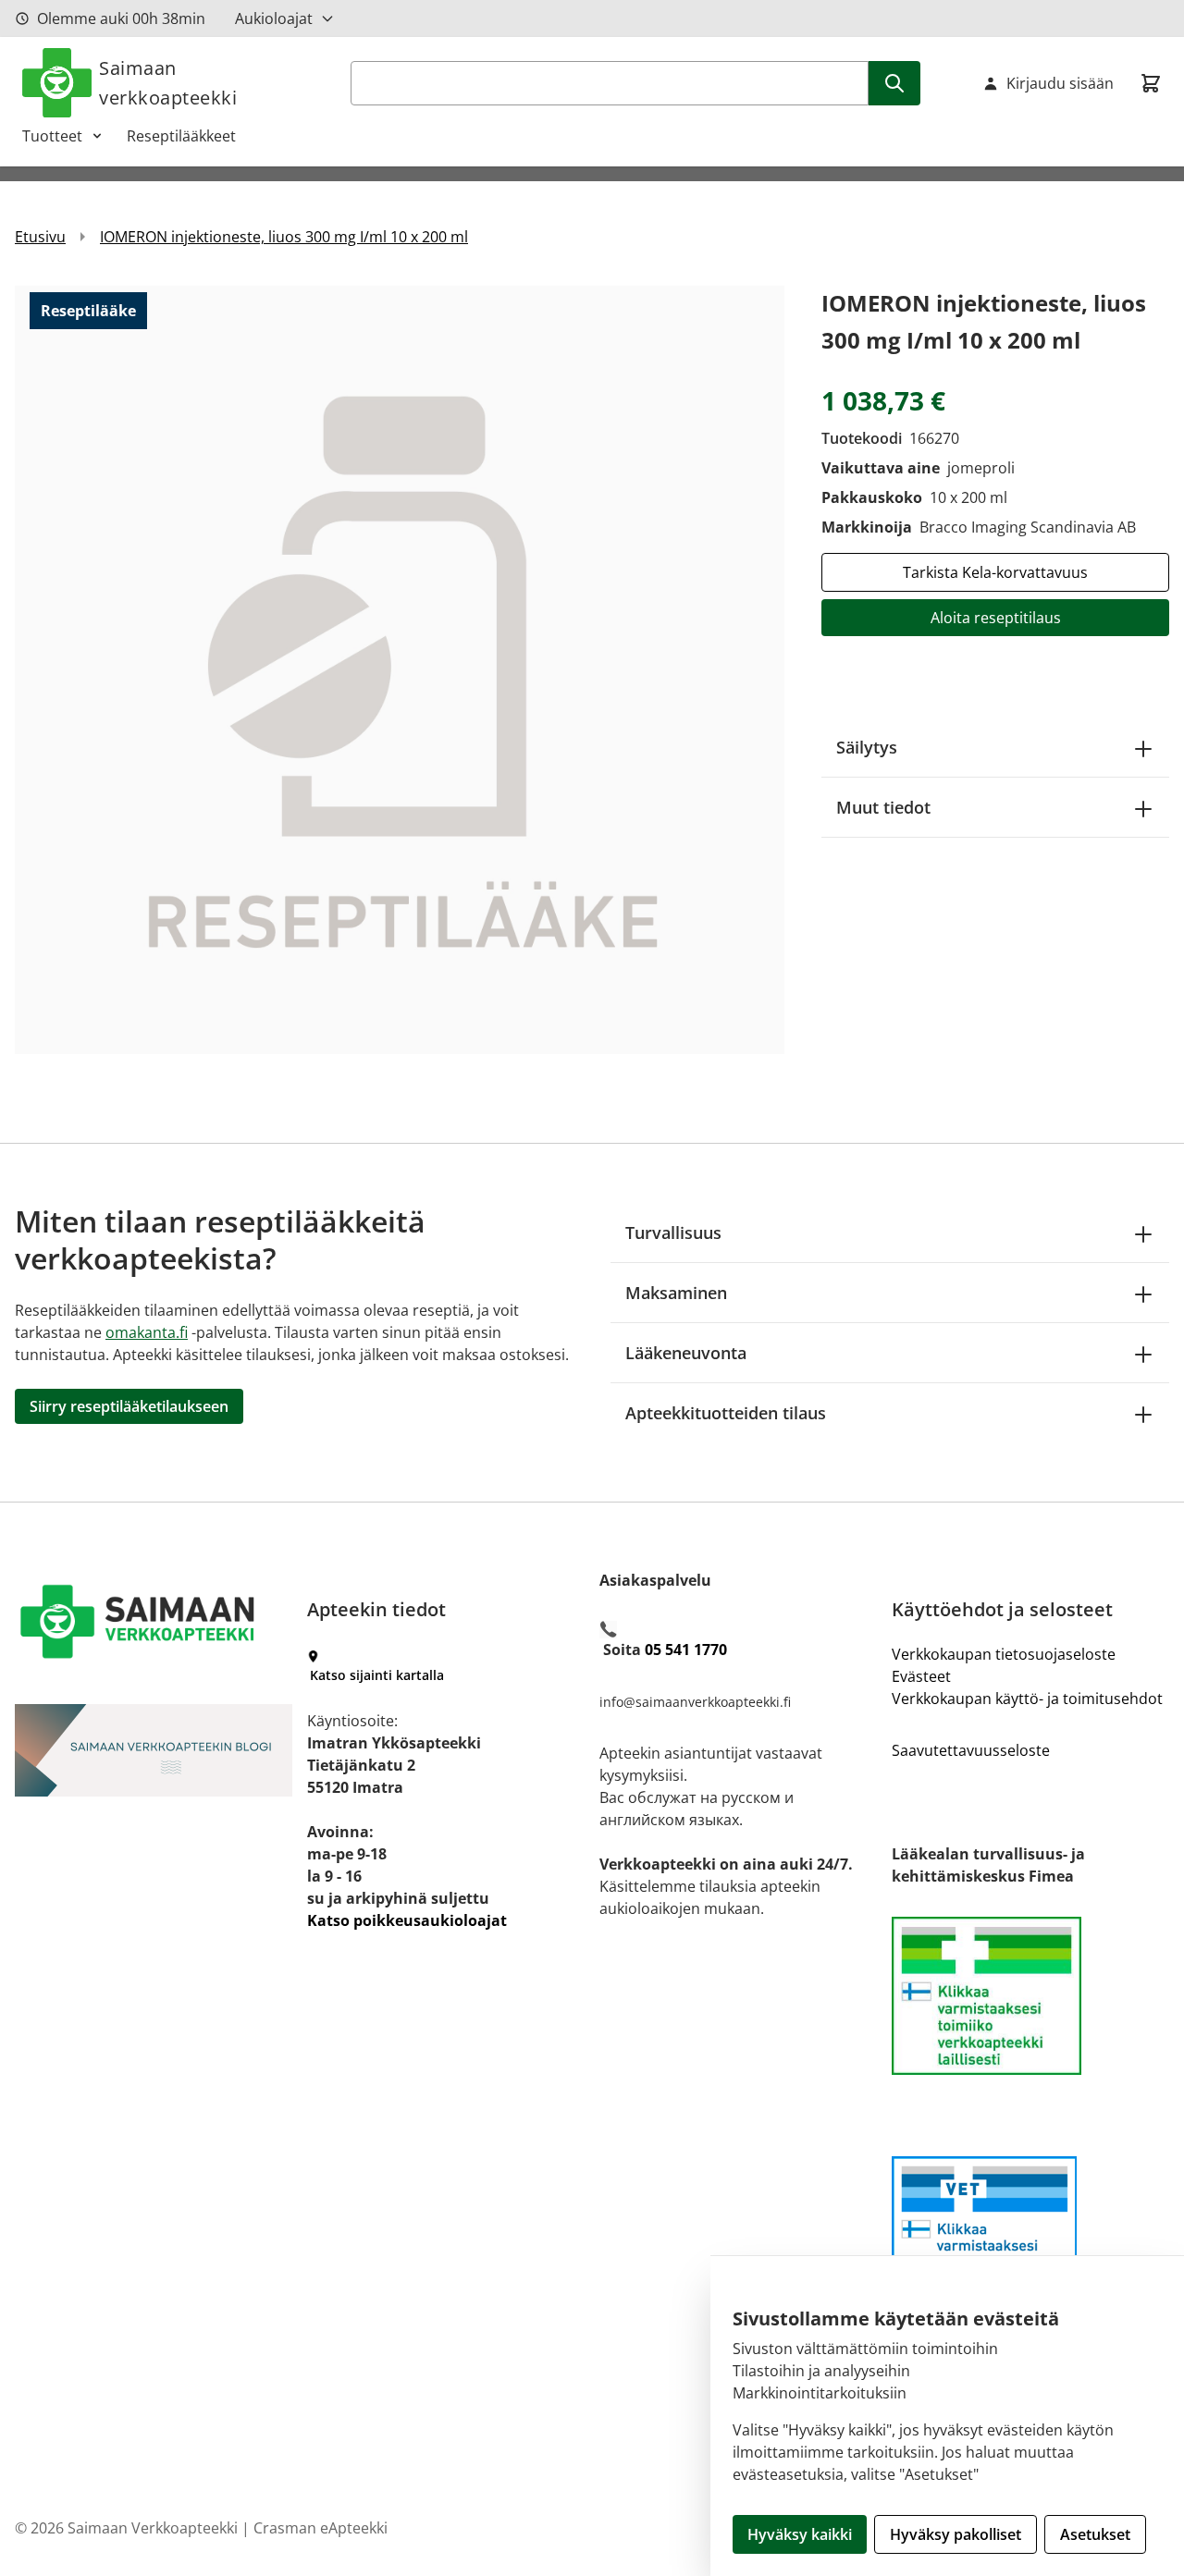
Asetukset (1095, 2534)
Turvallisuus (673, 1233)
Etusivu (40, 237)
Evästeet (921, 1676)
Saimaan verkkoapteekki (168, 83)
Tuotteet (52, 136)
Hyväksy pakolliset (956, 2534)
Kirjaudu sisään (1060, 83)
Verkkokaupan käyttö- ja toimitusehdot (1027, 1699)
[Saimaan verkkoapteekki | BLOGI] (154, 1750)
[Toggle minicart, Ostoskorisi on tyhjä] (1151, 83)
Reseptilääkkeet (181, 136)
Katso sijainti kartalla (377, 1675)
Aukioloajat (274, 18)
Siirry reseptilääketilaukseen (129, 1406)
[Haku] (894, 83)
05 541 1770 (686, 1650)
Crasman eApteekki (321, 2528)
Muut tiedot (883, 807)
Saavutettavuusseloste (971, 1750)
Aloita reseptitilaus (996, 618)
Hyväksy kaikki (800, 2534)
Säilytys (867, 747)
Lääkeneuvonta (686, 1353)
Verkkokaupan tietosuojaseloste (1004, 1654)
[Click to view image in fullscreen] (400, 669)
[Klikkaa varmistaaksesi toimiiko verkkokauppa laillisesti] (1030, 1996)
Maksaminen (676, 1293)
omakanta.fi (147, 1332)
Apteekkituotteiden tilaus (726, 1413)
